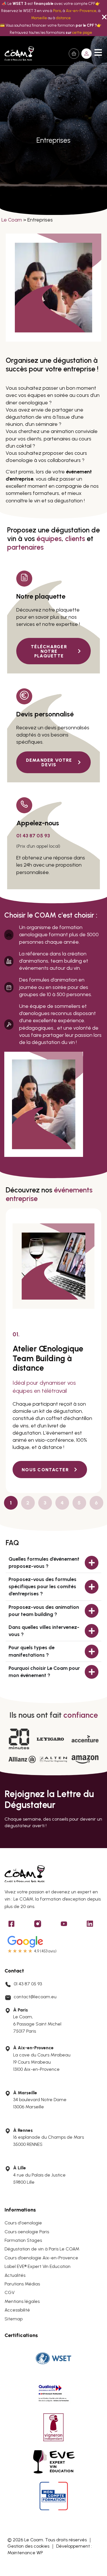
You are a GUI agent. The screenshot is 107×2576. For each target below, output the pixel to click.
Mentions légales (22, 2301)
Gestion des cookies (28, 2546)
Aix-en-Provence (81, 11)
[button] (86, 54)
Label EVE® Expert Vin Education (38, 2266)
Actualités (15, 2275)
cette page (82, 32)
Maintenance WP (25, 2553)
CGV (10, 2292)
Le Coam (12, 220)
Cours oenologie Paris (27, 2232)
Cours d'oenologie (23, 2223)
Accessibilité (17, 2310)
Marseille (39, 18)
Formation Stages (23, 2240)
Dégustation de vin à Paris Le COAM (42, 2249)
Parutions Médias (22, 2284)
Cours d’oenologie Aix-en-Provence (41, 2258)
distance (63, 18)
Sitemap (14, 2319)
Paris (57, 11)
